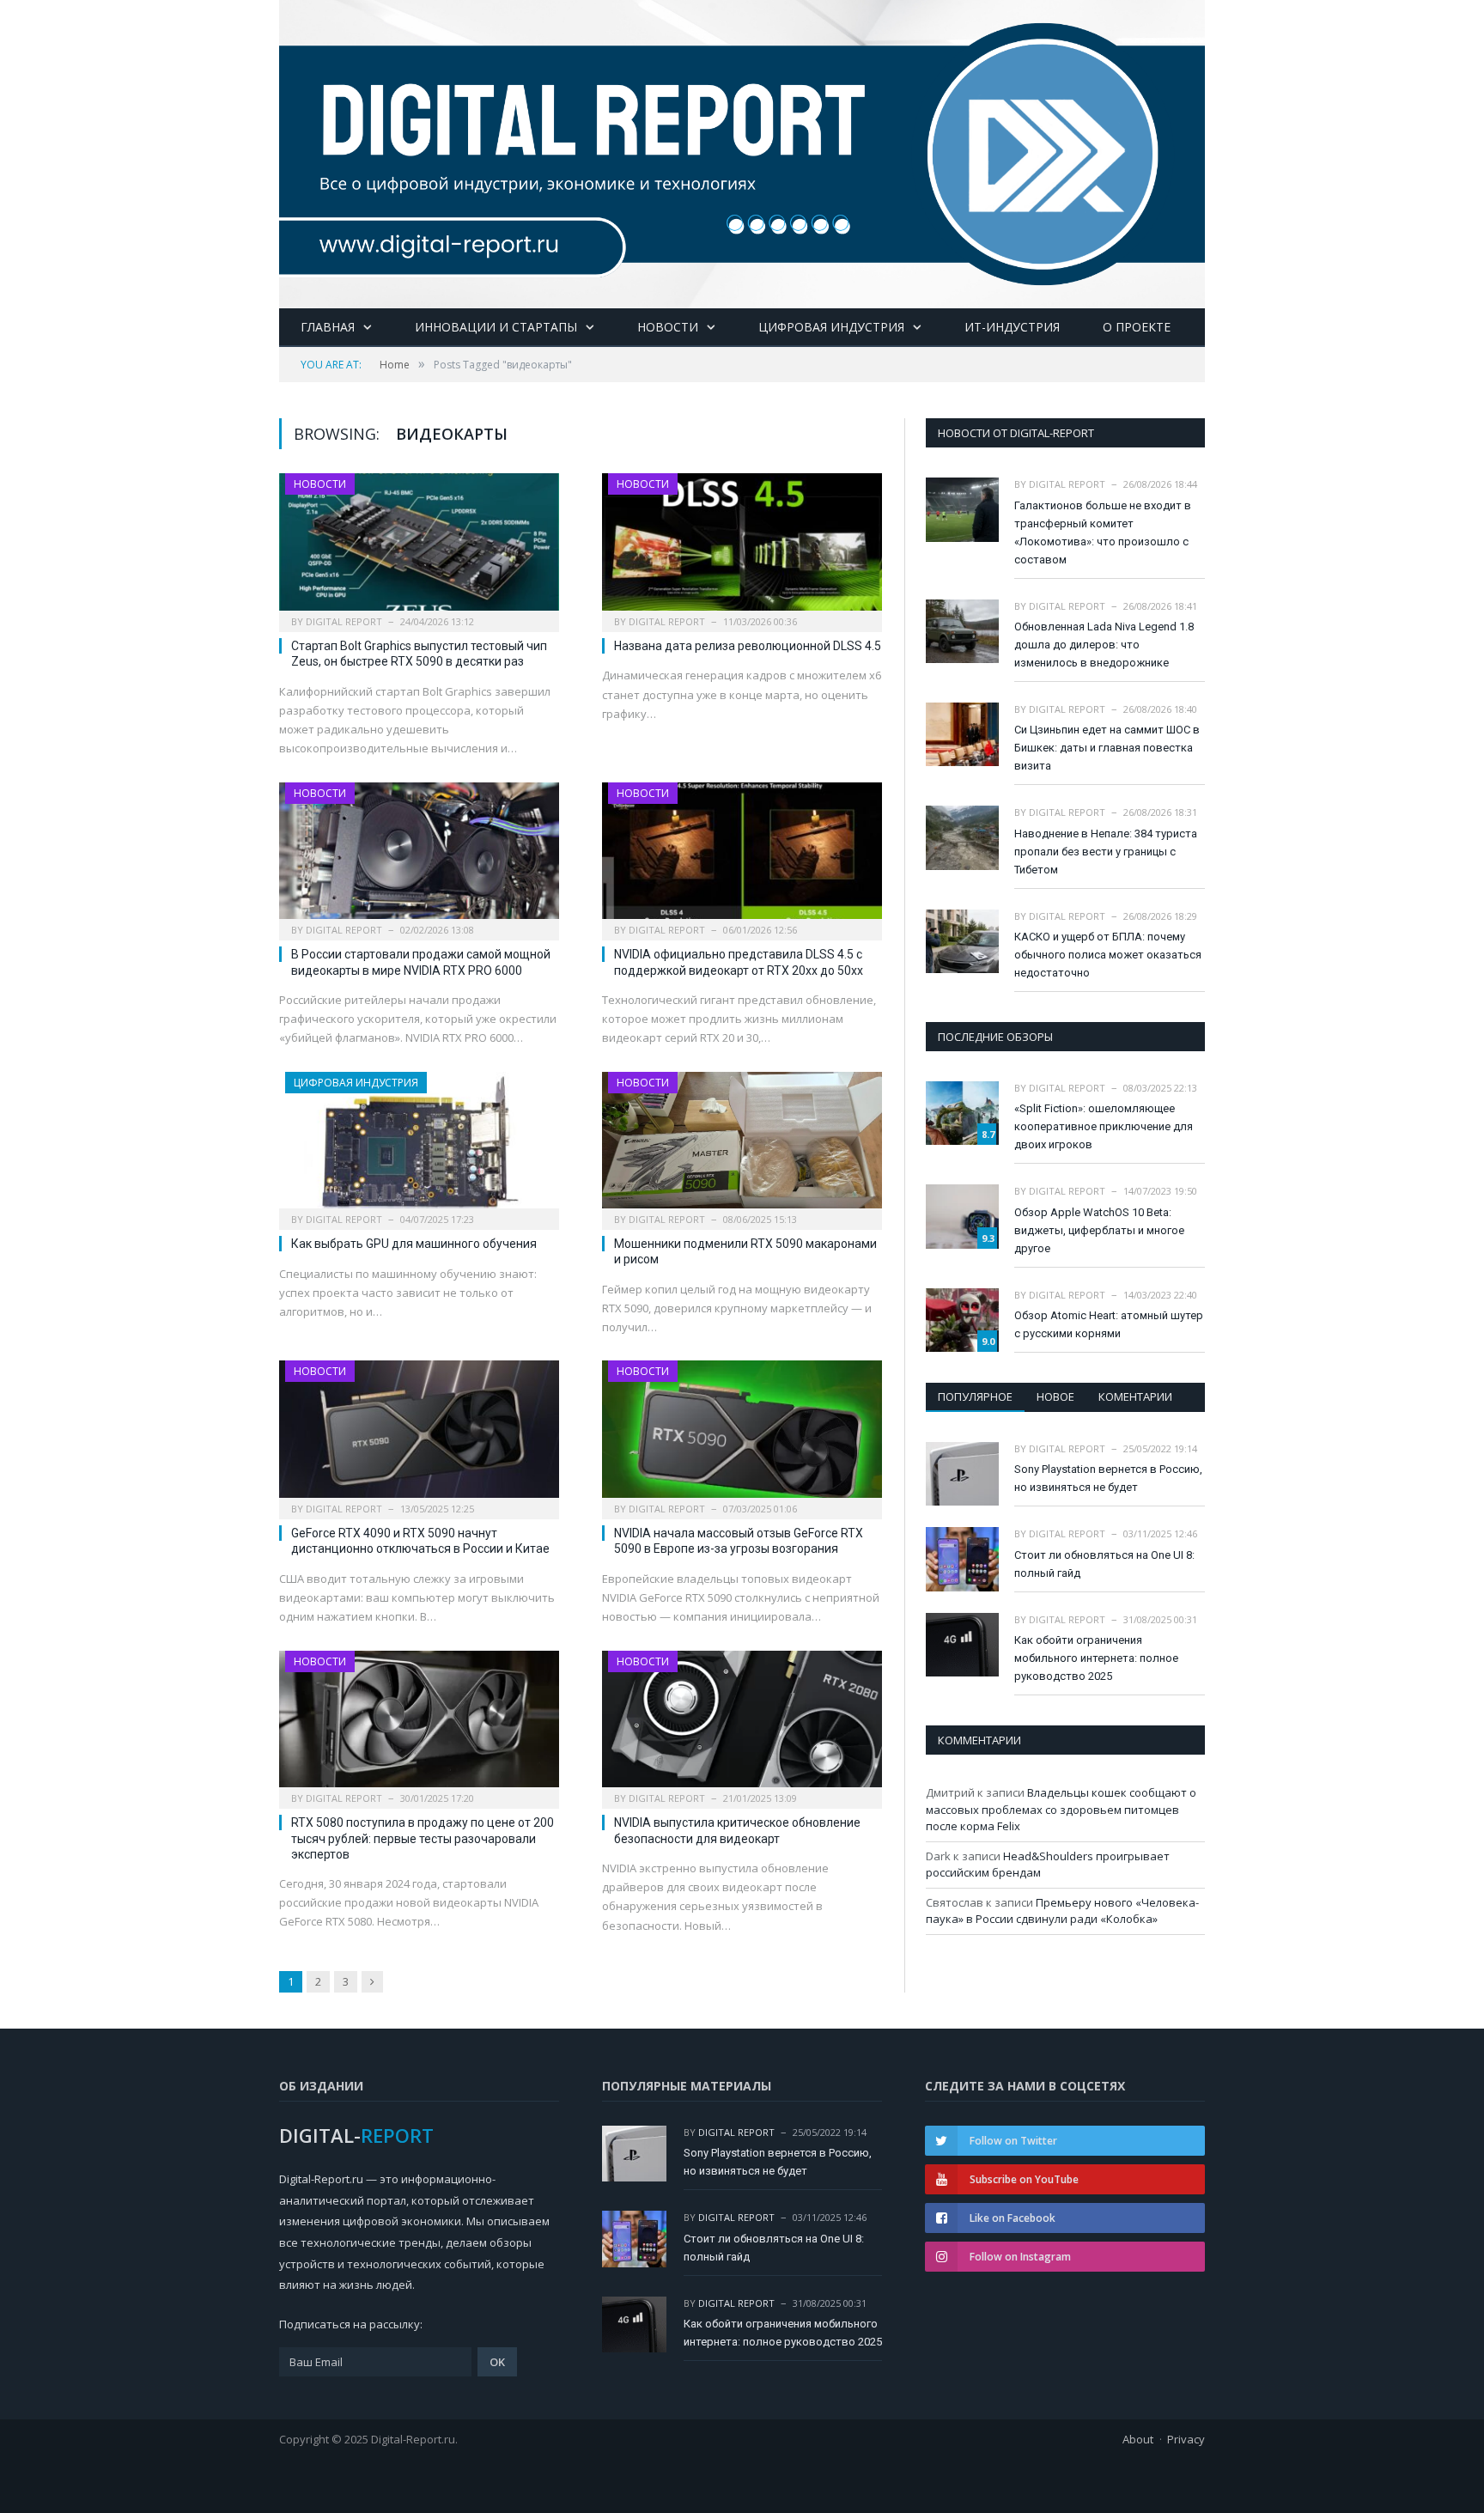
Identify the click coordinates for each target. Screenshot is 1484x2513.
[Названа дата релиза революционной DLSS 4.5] (742, 547)
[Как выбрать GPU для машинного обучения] (419, 1146)
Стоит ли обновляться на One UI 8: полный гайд (1104, 1564)
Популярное (975, 1396)
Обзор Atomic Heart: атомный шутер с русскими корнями (1109, 1324)
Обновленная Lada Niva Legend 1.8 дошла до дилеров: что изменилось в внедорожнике (1104, 645)
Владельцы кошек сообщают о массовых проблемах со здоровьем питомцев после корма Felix (1061, 1809)
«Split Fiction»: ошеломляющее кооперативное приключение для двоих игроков (1104, 1126)
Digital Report (344, 621)
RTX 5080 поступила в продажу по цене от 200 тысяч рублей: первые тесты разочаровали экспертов (423, 1838)
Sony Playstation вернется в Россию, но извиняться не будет (1108, 1478)
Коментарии (1135, 1396)
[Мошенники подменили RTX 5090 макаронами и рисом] (742, 1146)
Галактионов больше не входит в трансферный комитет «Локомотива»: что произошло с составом (1103, 532)
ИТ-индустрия (1012, 327)
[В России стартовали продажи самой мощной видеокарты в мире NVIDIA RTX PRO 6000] (419, 856)
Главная (328, 327)
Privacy (1186, 2439)
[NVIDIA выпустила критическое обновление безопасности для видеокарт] (742, 1725)
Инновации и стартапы (496, 327)
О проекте (1137, 327)
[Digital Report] (742, 151)
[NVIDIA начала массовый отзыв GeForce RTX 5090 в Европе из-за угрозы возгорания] (742, 1434)
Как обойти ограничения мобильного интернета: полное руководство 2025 (1096, 1658)
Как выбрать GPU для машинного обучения (414, 1244)
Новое (1055, 1396)
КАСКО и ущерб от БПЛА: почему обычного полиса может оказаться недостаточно (1108, 955)
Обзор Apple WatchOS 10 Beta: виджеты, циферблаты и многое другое (1099, 1230)
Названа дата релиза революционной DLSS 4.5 (748, 646)
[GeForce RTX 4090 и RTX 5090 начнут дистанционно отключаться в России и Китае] (419, 1434)
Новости (668, 327)
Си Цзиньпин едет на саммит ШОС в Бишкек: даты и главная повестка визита (1107, 748)
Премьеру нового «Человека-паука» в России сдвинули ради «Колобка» (1062, 1911)
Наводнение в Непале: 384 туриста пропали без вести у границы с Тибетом (1106, 852)
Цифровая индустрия (831, 327)
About (1138, 2439)
